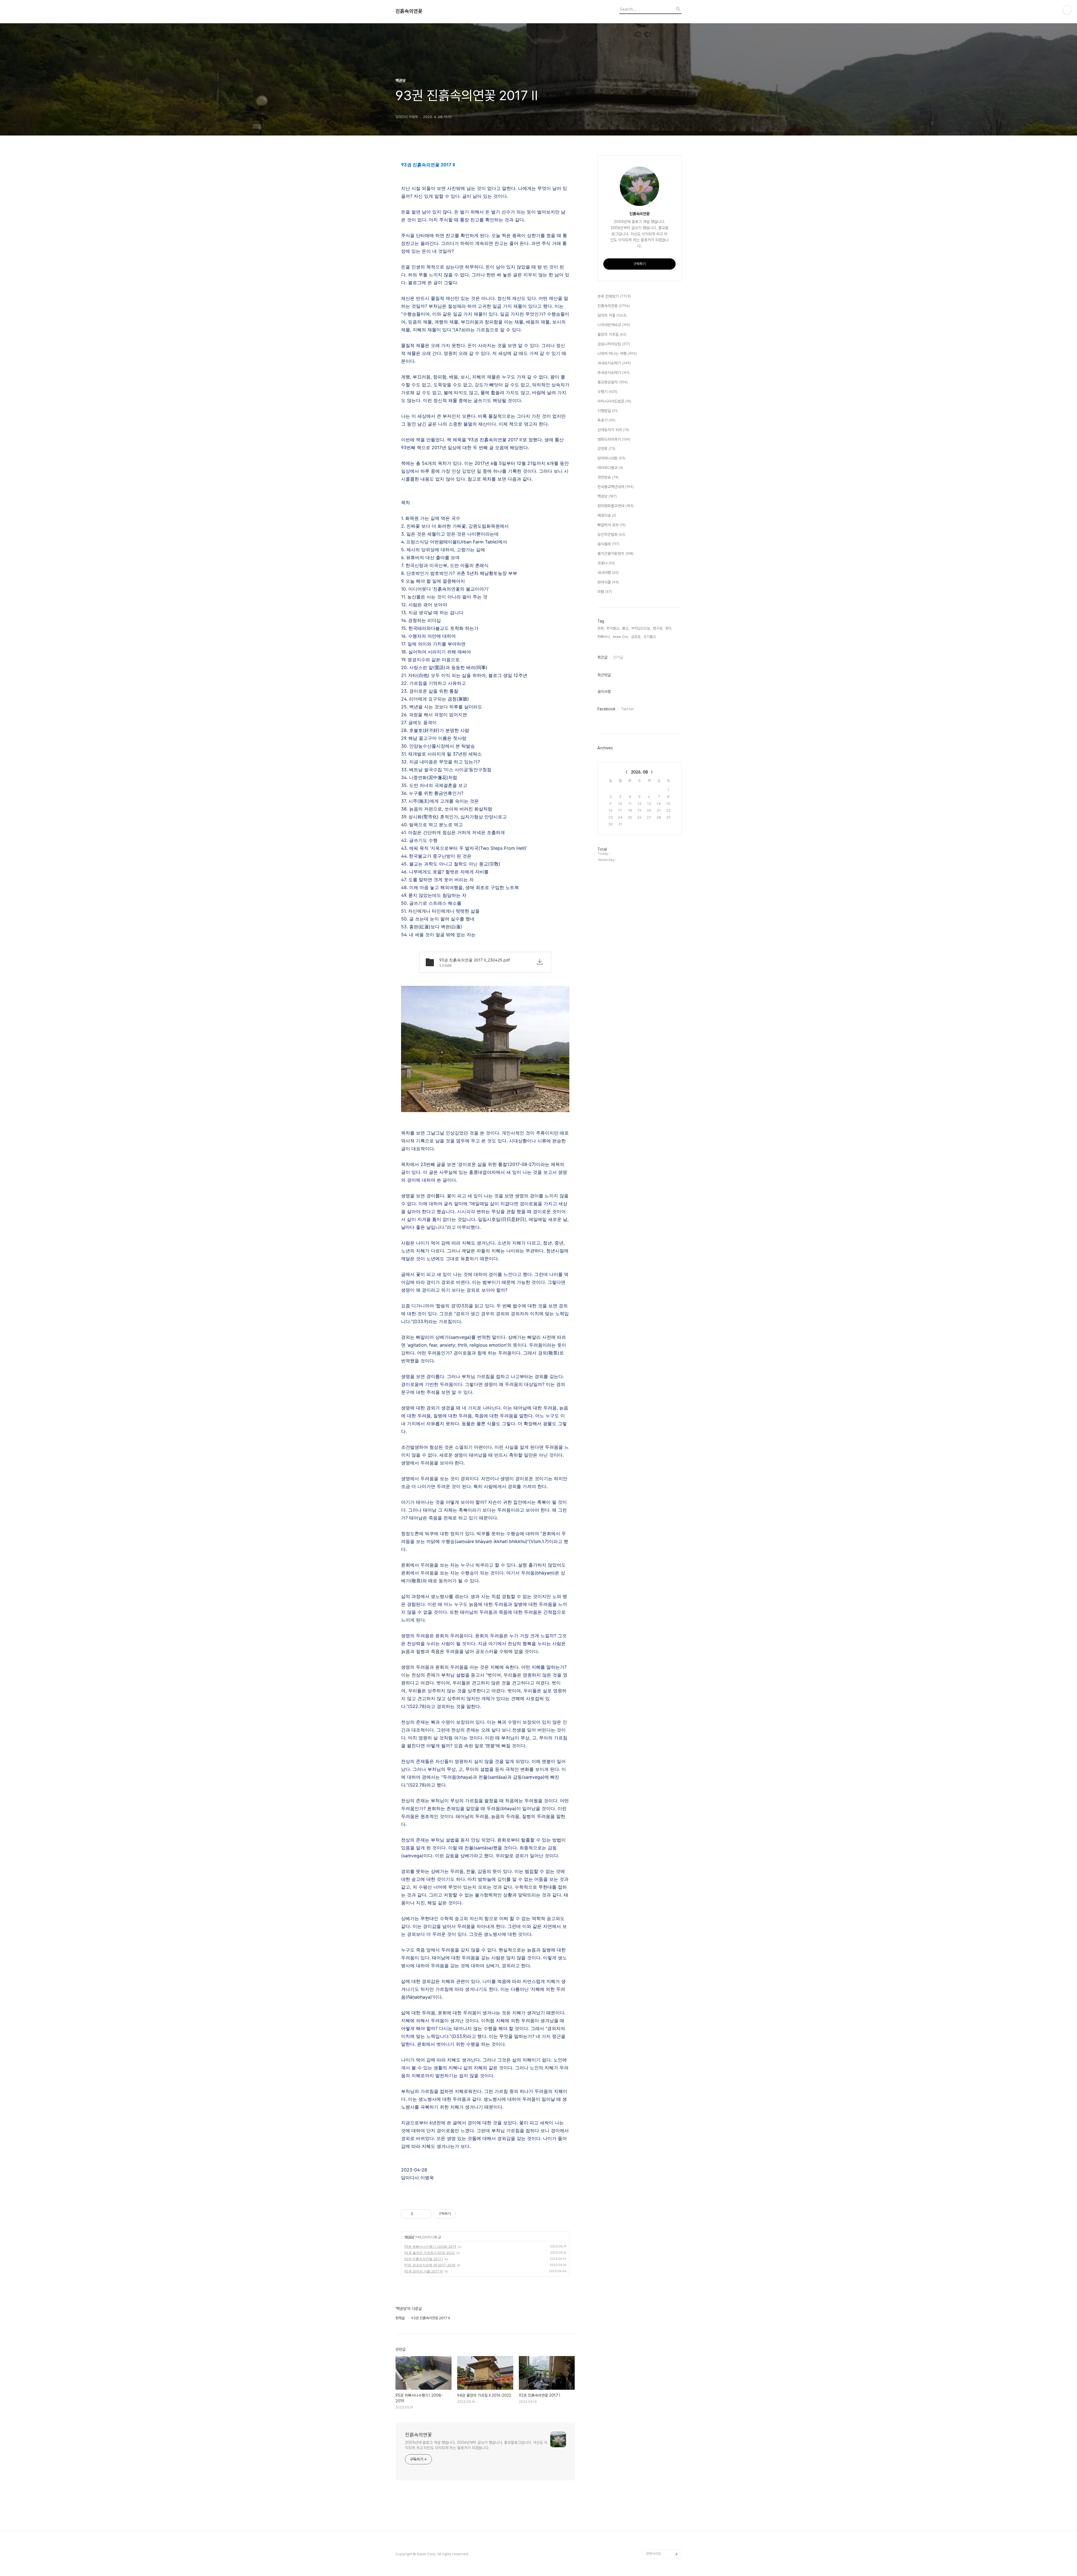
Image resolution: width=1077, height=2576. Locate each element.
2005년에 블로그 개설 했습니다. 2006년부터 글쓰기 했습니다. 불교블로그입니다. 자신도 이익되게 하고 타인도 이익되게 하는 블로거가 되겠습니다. (476, 2445)
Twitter (628, 709)
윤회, (601, 628)
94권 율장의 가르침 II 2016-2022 (429, 2253)
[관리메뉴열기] (1067, 10)
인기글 (618, 657)
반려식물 (608, 582)
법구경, (658, 628)
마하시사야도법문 (614, 401)
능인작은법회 (611, 534)
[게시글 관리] (425, 2214)
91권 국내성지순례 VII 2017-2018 (430, 2265)
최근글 (602, 657)
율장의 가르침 (612, 334)
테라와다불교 (610, 468)
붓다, (669, 628)
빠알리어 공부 (612, 525)
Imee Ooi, (621, 637)
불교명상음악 (613, 382)
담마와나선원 (611, 458)
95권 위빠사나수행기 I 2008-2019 (430, 2246)
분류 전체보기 (614, 296)
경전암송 (608, 477)
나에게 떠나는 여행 (617, 353)
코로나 (606, 563)
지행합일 (607, 411)
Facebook (606, 709)
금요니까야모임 (614, 344)
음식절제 (608, 544)
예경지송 (607, 515)
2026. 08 (639, 772)
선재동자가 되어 (613, 430)
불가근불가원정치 (615, 554)
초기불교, (650, 637)
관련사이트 (654, 2554)
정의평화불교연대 (615, 506)
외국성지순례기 (613, 373)
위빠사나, (604, 637)
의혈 (605, 592)
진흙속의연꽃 (409, 11)
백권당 (409, 2237)
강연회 (606, 449)
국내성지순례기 (614, 363)
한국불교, (613, 628)
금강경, (636, 637)
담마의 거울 (612, 315)
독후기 (606, 420)
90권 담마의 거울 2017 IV (424, 2271)
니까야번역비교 (614, 325)
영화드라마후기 (614, 439)
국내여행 (608, 573)
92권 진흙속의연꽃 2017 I (424, 2259)
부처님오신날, (641, 628)
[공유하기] (418, 2214)
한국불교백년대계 (615, 487)
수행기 (607, 392)
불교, (626, 628)
